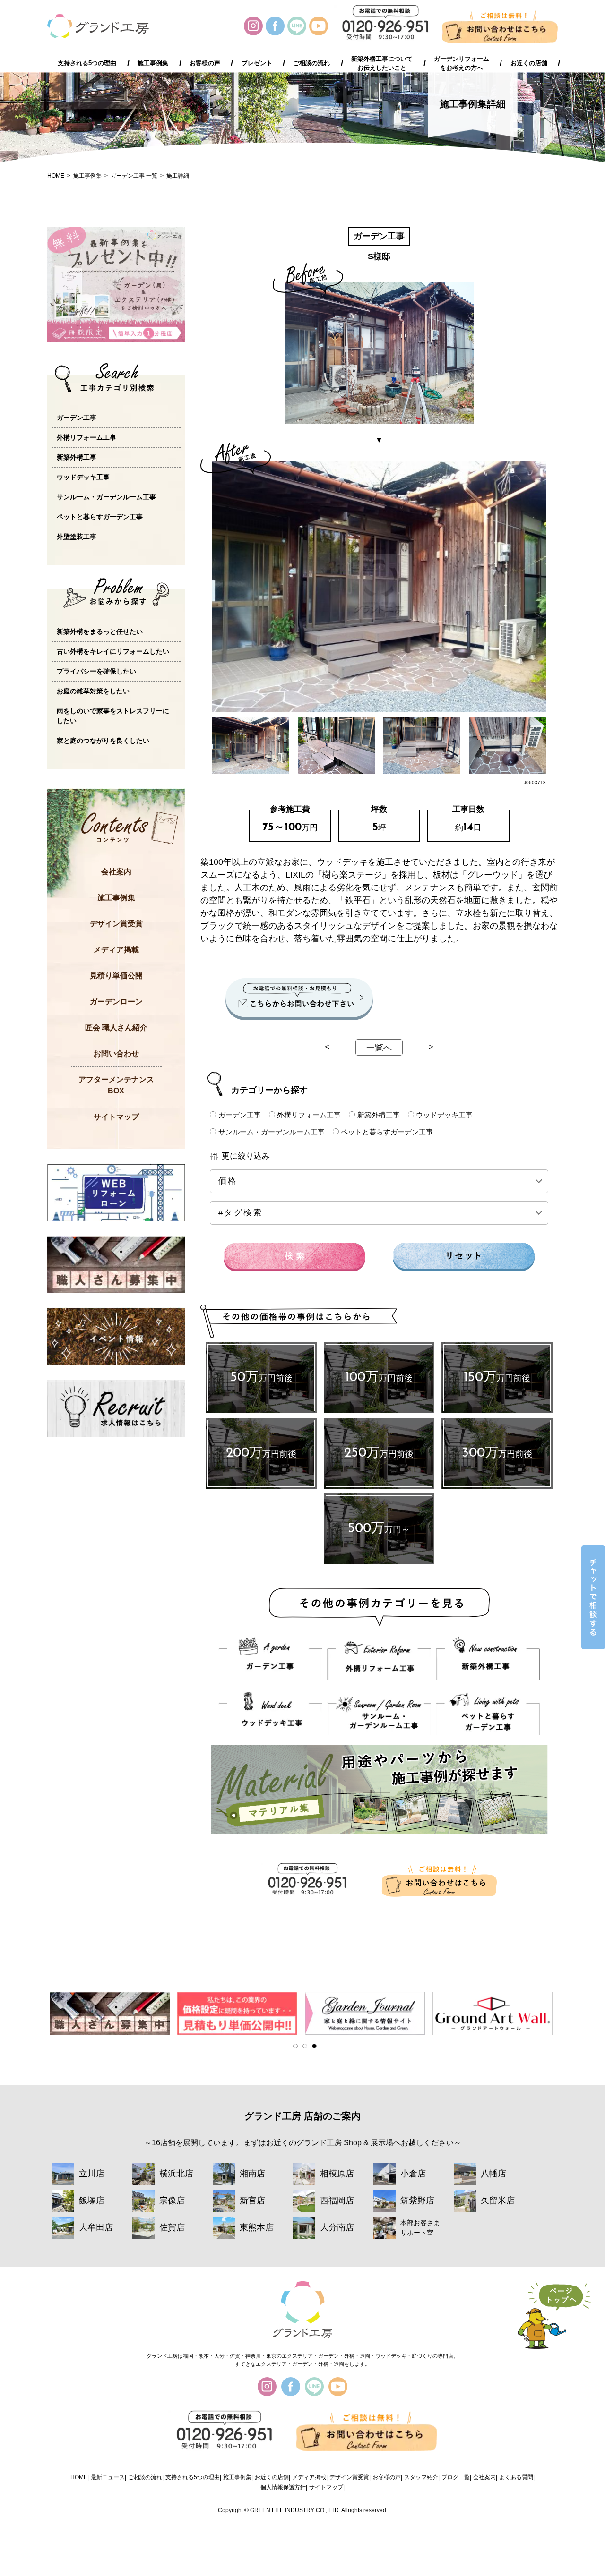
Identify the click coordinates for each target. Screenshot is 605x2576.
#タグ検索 (241, 1213)
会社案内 (116, 872)
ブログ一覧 (456, 2477)
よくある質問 (516, 2477)
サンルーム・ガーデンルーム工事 (272, 1132)
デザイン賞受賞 (116, 924)
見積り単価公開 (116, 976)
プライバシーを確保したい (96, 671)
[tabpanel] (111, 2013)
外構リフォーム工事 (309, 1115)
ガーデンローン (116, 1002)
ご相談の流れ (311, 63)
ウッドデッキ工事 (444, 1115)
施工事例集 (153, 63)
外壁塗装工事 (77, 537)
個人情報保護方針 (283, 2487)
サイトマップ (116, 1117)
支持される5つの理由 (87, 63)
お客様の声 (205, 63)
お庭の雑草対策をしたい (93, 691)
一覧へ (379, 1048)
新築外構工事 (379, 1115)
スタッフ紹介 (421, 2477)
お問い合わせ (116, 1053)
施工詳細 (178, 176)
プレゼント (257, 63)
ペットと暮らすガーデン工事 (387, 1132)
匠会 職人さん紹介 (116, 1028)
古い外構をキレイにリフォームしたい (113, 651)
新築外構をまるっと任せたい (100, 631)
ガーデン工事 (240, 1115)
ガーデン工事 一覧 (134, 176)
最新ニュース (108, 2477)
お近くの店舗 (529, 63)
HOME (56, 176)
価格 (242, 1181)
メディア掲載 (116, 950)
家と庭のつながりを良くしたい (103, 741)
